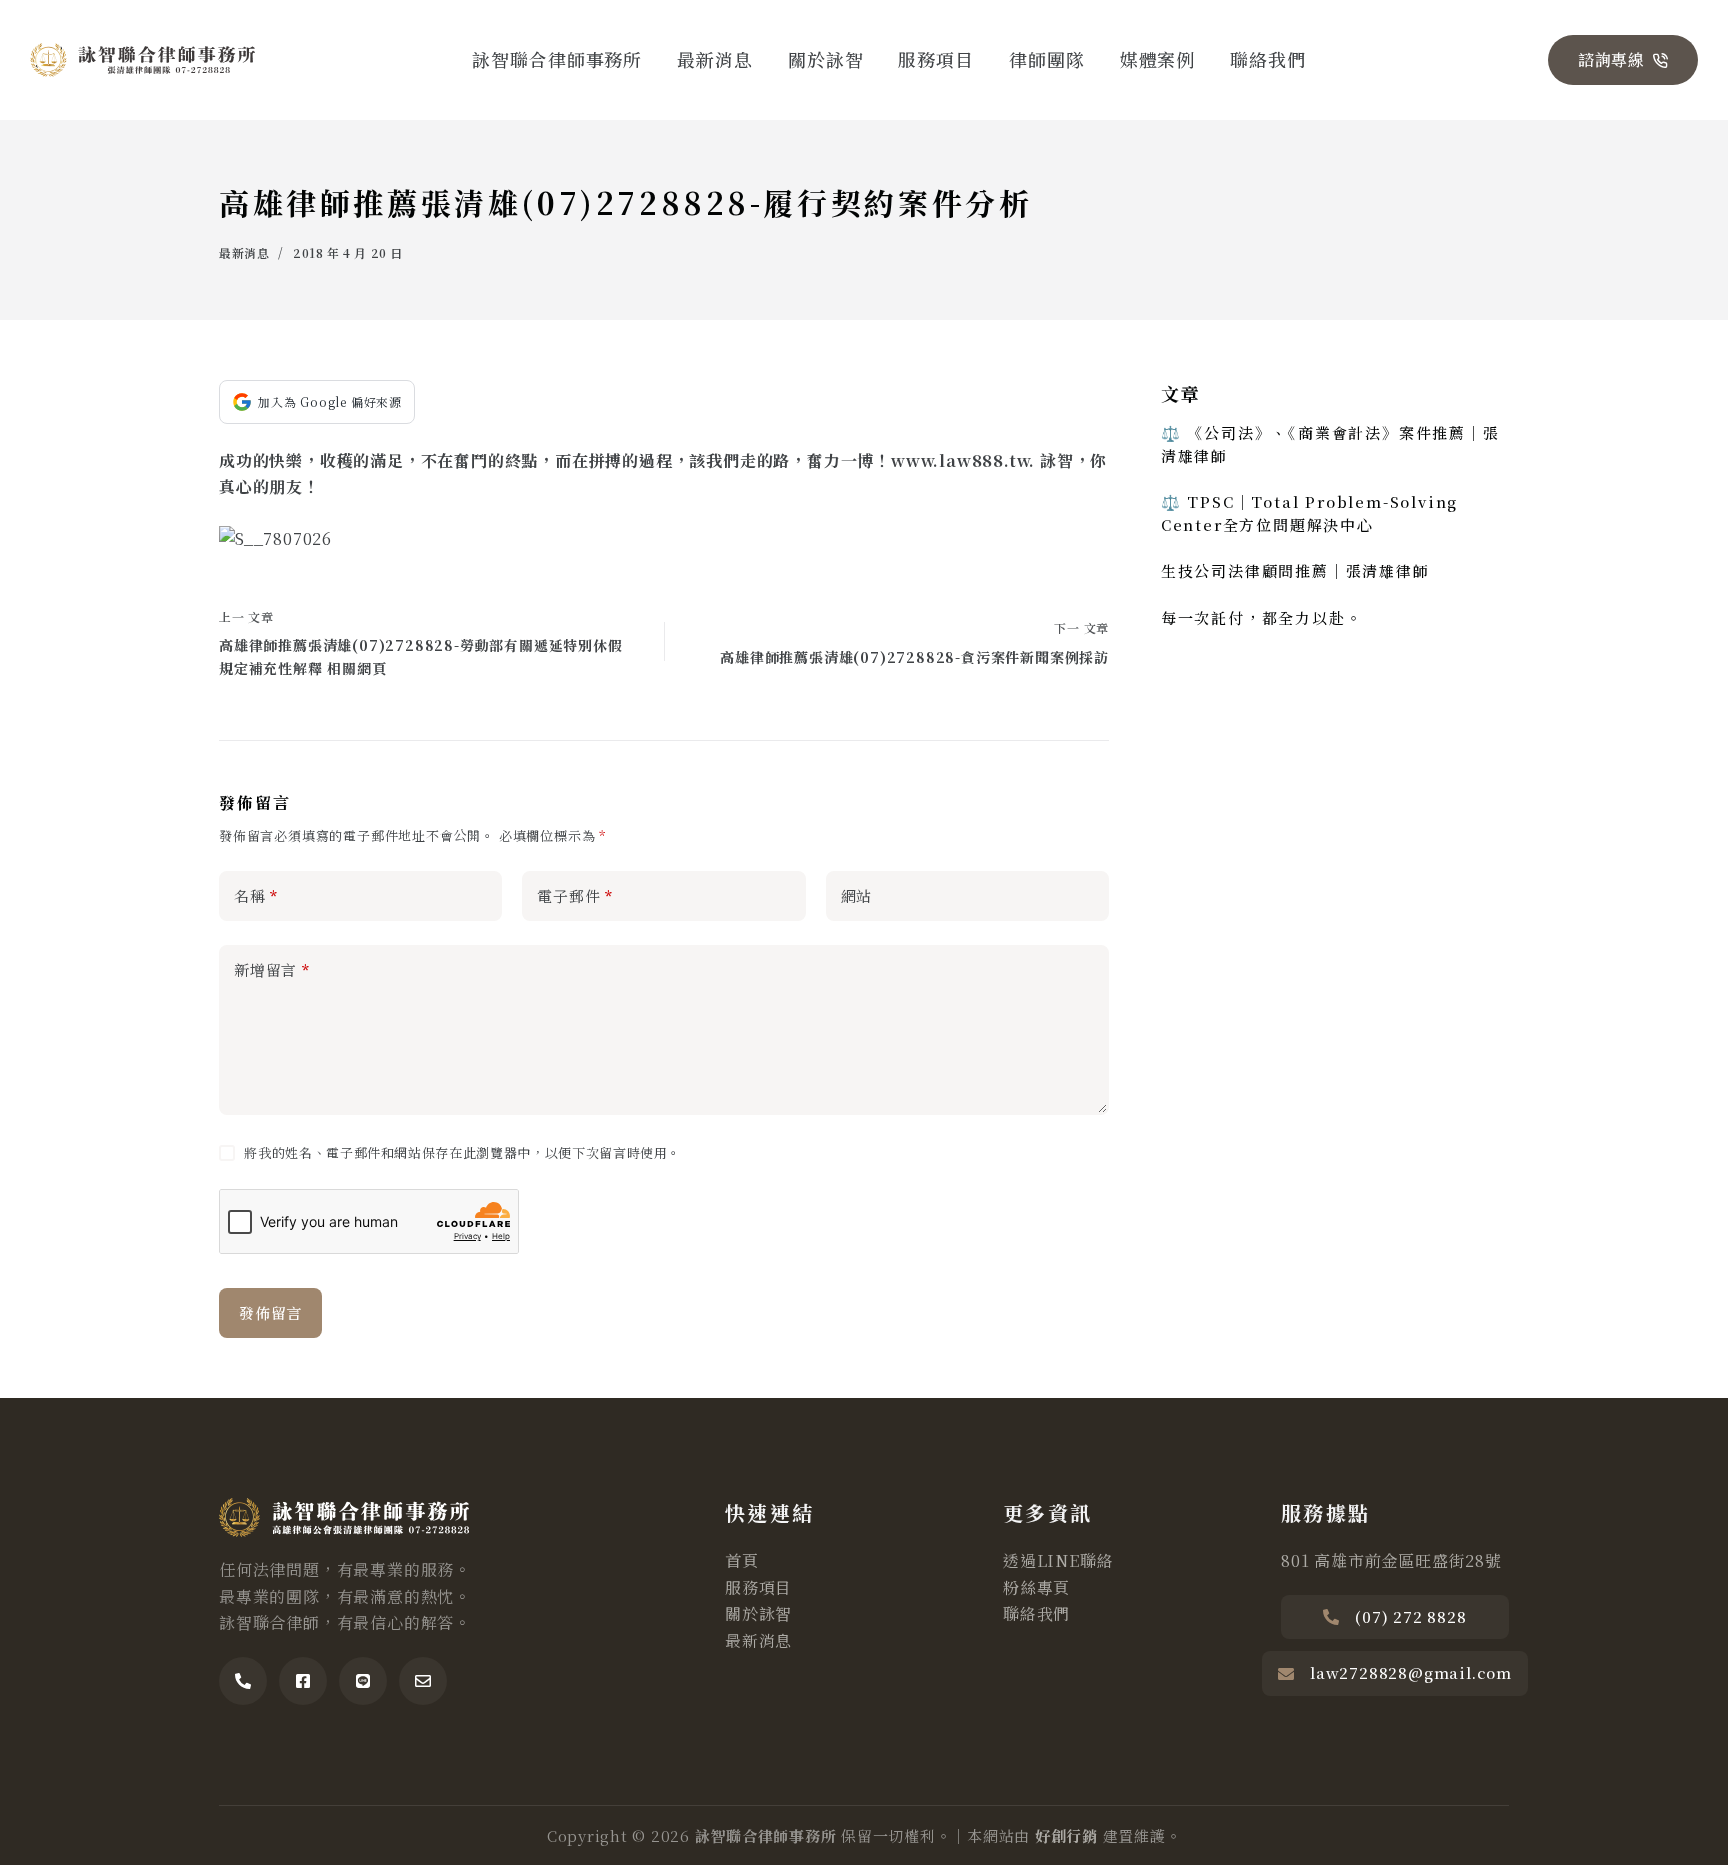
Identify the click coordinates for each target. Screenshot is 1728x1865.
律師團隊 (1047, 59)
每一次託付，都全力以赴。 (1262, 617)
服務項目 (936, 59)
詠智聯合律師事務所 (557, 59)
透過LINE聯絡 (1058, 1560)
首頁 (742, 1560)
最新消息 (715, 59)
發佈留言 (270, 1312)
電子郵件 (575, 895)
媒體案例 (1158, 59)
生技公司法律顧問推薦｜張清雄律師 (1295, 570)
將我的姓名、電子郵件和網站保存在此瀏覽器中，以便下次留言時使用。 (462, 1152)
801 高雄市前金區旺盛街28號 (1391, 1560)
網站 (857, 895)
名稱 (256, 895)
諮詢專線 (1611, 59)
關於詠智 (826, 59)
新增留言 (272, 969)
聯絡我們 (1268, 59)
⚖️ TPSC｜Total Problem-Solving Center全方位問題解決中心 (1309, 513)
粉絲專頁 (1036, 1587)
